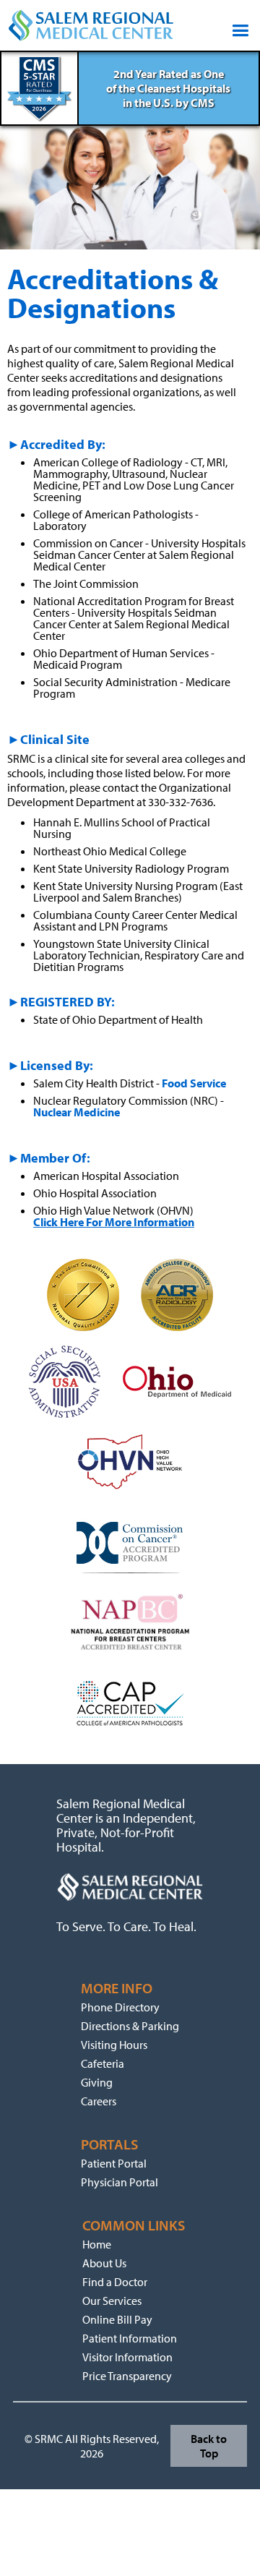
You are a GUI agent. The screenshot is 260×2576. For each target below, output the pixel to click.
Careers (99, 2101)
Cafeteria (103, 2063)
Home (97, 2244)
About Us (104, 2263)
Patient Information (130, 2338)
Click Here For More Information (114, 1222)
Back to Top (209, 2446)
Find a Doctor (115, 2282)
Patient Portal (114, 2163)
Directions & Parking (130, 2026)
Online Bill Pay (117, 2319)
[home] (91, 25)
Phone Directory (120, 2007)
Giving (97, 2082)
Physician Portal (120, 2182)
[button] (237, 25)
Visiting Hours (114, 2045)
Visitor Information (127, 2357)
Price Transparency (127, 2376)
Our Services (112, 2301)
